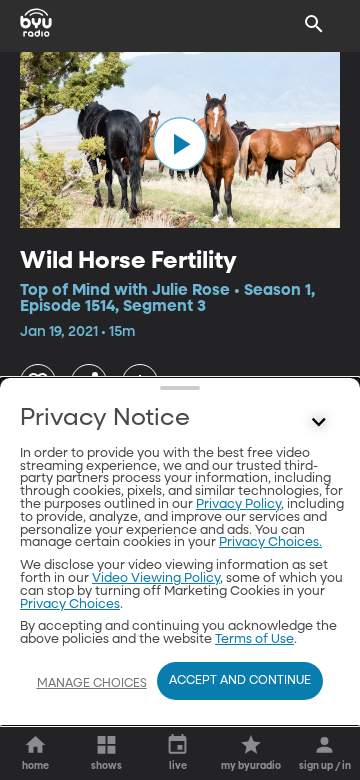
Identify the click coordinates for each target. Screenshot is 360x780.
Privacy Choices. (270, 542)
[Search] (314, 24)
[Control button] (319, 423)
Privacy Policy (238, 504)
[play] (180, 144)
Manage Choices (92, 684)
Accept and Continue (240, 681)
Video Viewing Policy (156, 578)
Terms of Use (254, 639)
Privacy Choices (70, 604)
